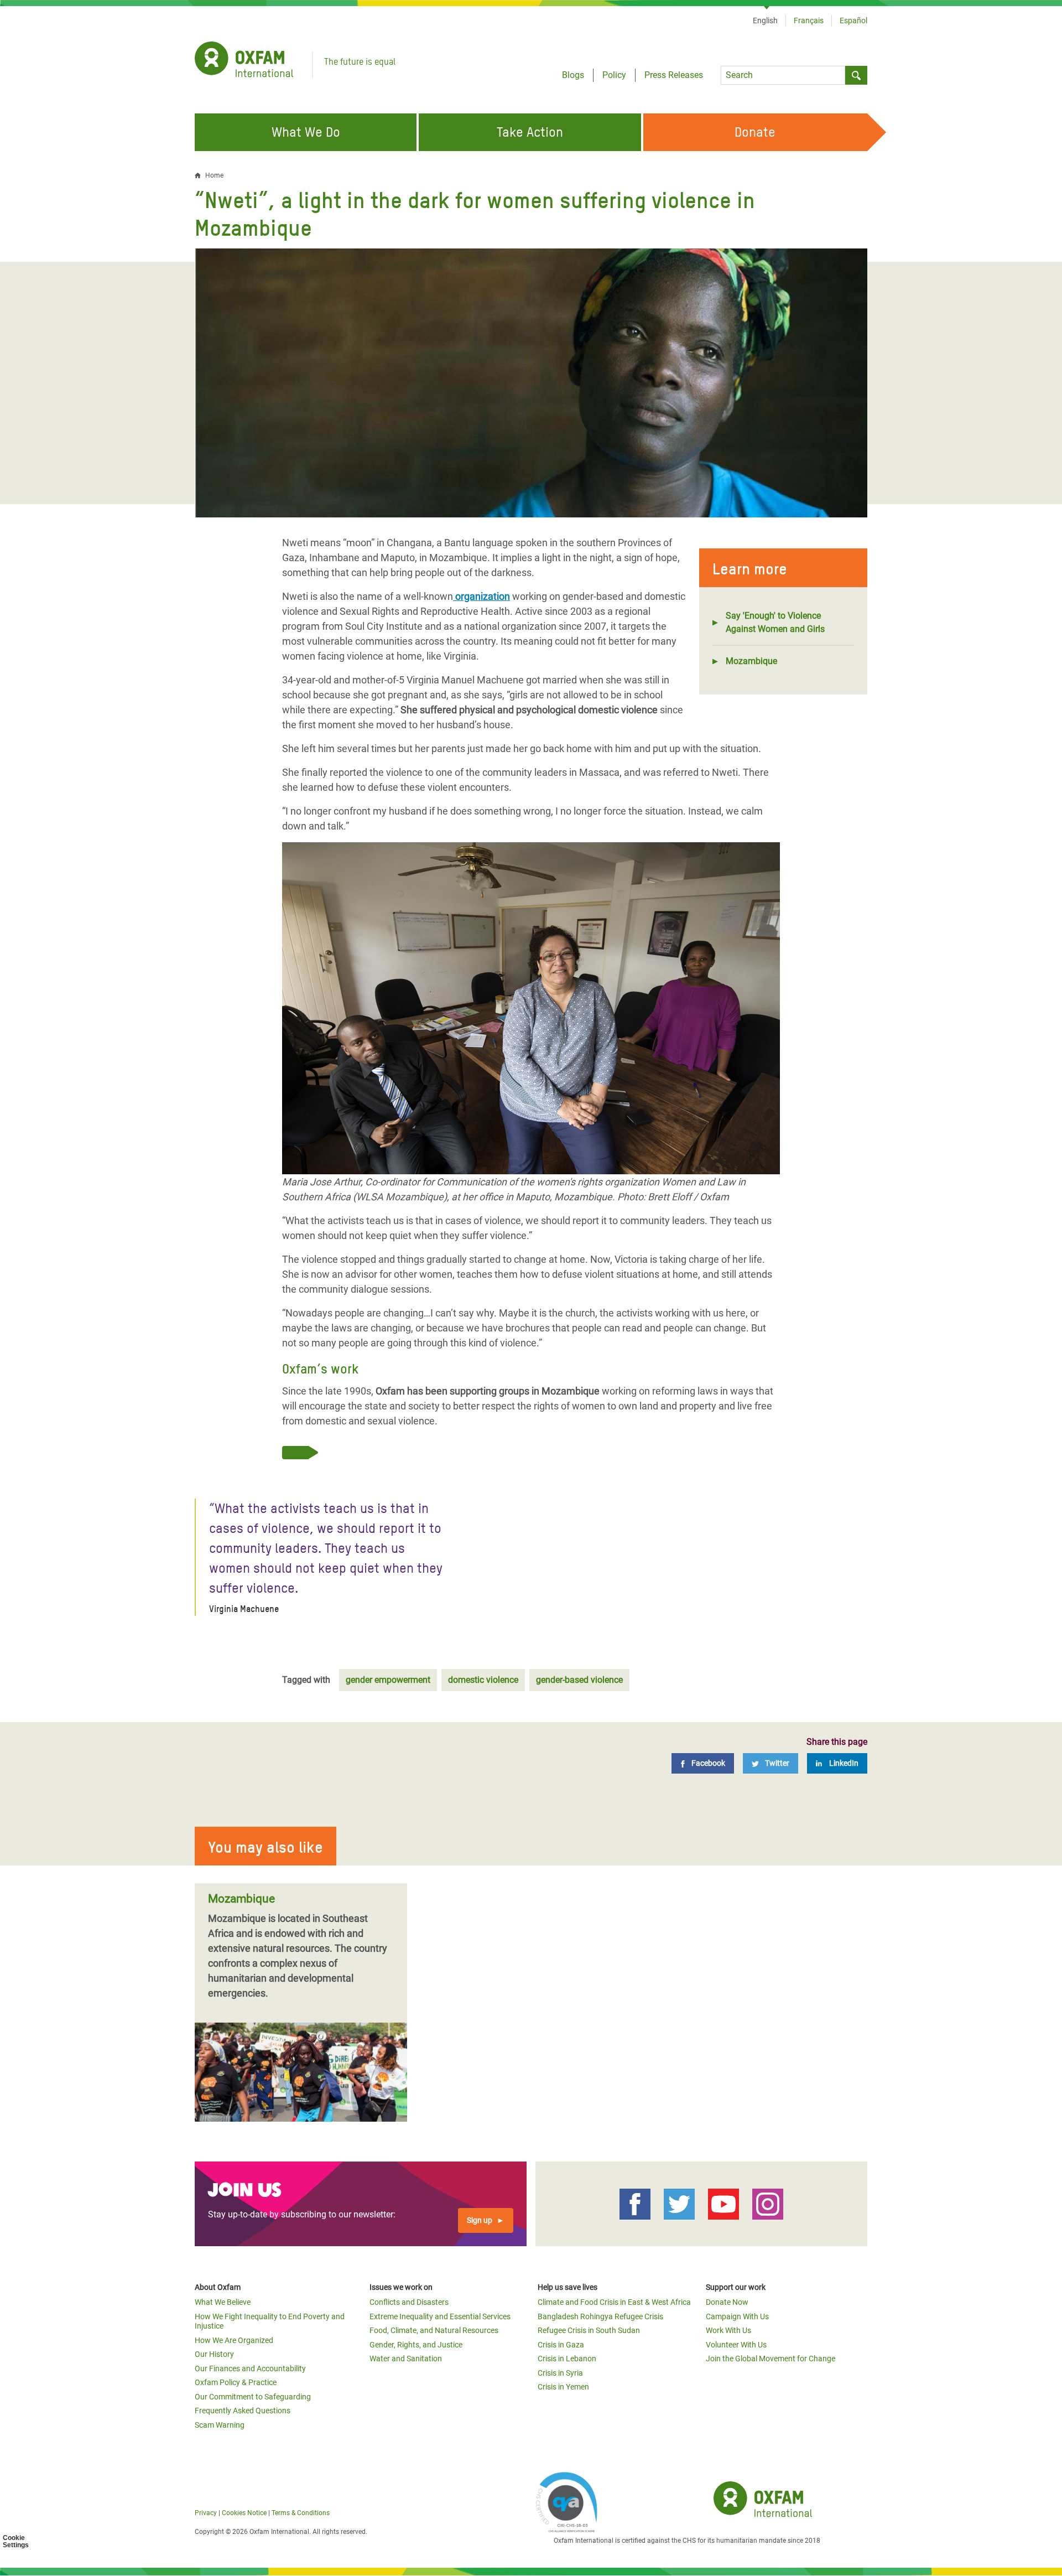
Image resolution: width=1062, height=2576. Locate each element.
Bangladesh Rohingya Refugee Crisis (600, 2316)
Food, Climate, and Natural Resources (434, 2330)
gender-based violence (579, 1680)
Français (809, 20)
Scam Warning (220, 2425)
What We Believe (223, 2302)
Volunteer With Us (736, 2345)
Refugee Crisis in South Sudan (589, 2330)
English (765, 20)
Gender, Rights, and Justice (416, 2345)
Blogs (573, 75)
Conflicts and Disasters (409, 2302)
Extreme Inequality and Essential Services (440, 2316)
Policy (614, 75)
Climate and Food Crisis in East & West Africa (614, 2302)
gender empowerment (388, 1680)
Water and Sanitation (406, 2359)
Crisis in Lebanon (567, 2359)
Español (853, 20)
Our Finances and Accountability (250, 2368)
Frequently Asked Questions (243, 2411)
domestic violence (483, 1680)
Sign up (480, 2220)
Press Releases (674, 75)
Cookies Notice (244, 2513)
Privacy (206, 2513)
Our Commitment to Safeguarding (253, 2397)
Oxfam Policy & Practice (236, 2382)
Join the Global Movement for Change (771, 2359)
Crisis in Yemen (563, 2387)
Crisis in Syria (560, 2373)
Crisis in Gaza (561, 2345)
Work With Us (728, 2330)
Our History (214, 2354)
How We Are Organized (234, 2340)
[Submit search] (856, 75)
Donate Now (727, 2302)
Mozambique (751, 661)
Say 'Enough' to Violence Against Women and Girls (775, 622)
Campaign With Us (737, 2316)
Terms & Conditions (301, 2513)
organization (481, 596)
